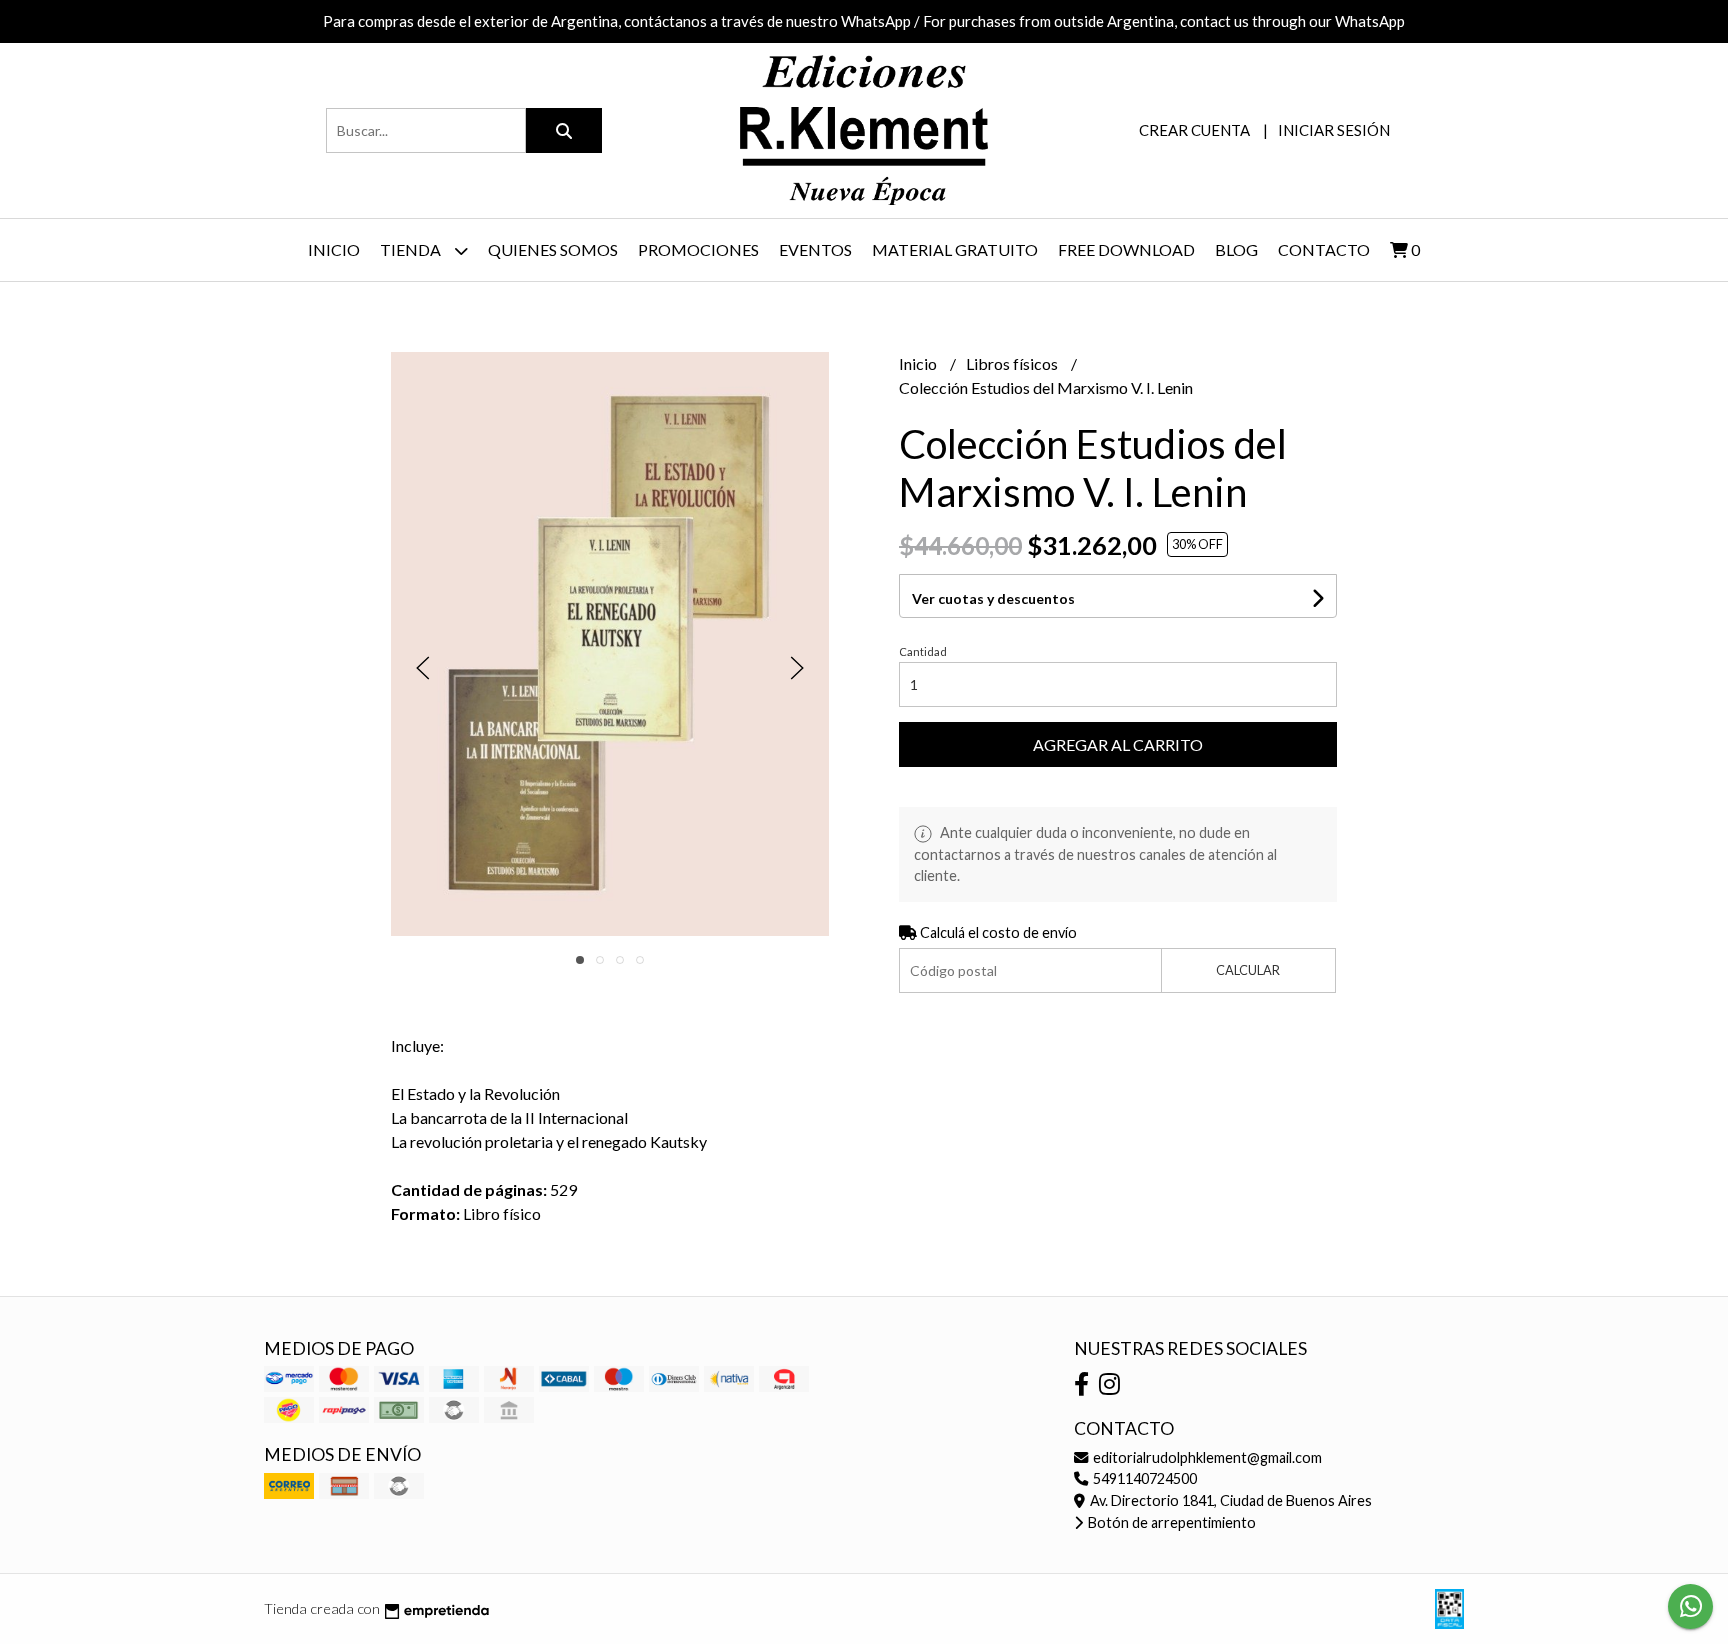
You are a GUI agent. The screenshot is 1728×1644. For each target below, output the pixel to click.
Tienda (412, 249)
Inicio (334, 249)
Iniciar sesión (1334, 130)
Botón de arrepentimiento (1170, 1522)
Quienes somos (553, 249)
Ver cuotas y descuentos (993, 598)
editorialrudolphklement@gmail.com (1206, 1457)
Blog (1236, 249)
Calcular (1248, 970)
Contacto (1324, 249)
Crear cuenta (1194, 130)
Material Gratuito (955, 249)
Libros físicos (1013, 363)
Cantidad (923, 651)
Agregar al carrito (1118, 744)
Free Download (1126, 249)
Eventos (815, 249)
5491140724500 (1143, 1478)
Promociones (698, 249)
